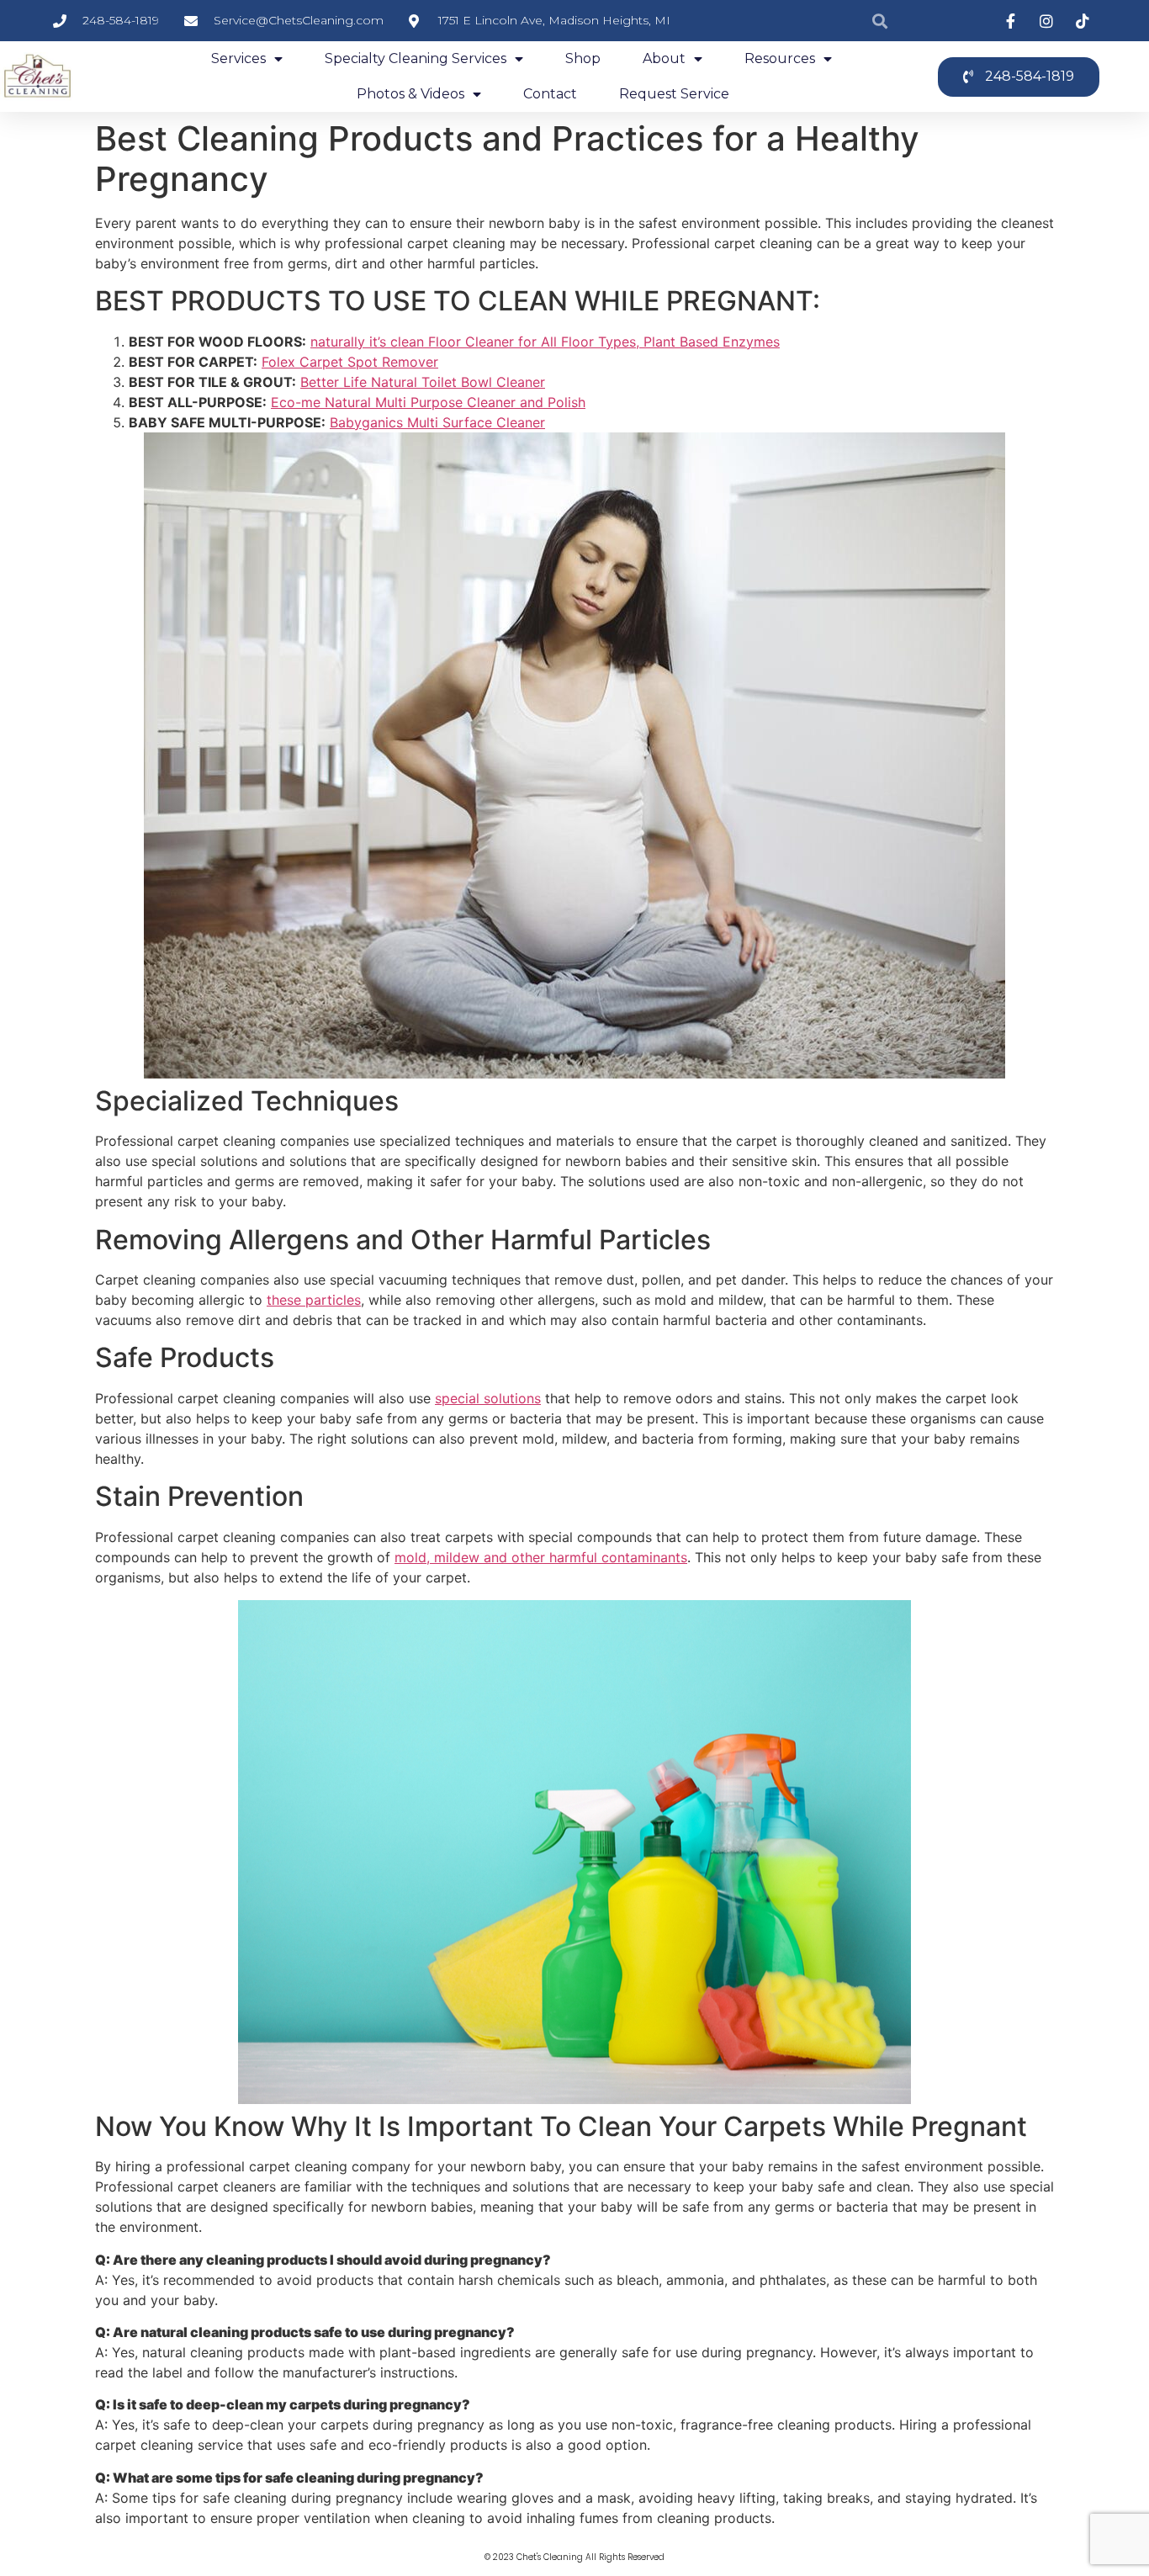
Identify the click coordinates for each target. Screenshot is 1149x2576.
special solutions (488, 1398)
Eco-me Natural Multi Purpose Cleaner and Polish (428, 402)
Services (238, 58)
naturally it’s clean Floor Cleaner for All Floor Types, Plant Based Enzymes (545, 342)
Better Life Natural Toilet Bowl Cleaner (423, 382)
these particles (314, 1300)
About (664, 58)
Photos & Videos (410, 94)
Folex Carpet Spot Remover (350, 362)
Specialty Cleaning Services (416, 58)
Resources (780, 58)
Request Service (674, 94)
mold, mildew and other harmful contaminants (541, 1557)
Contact (550, 94)
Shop (583, 58)
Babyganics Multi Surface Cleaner (437, 422)
